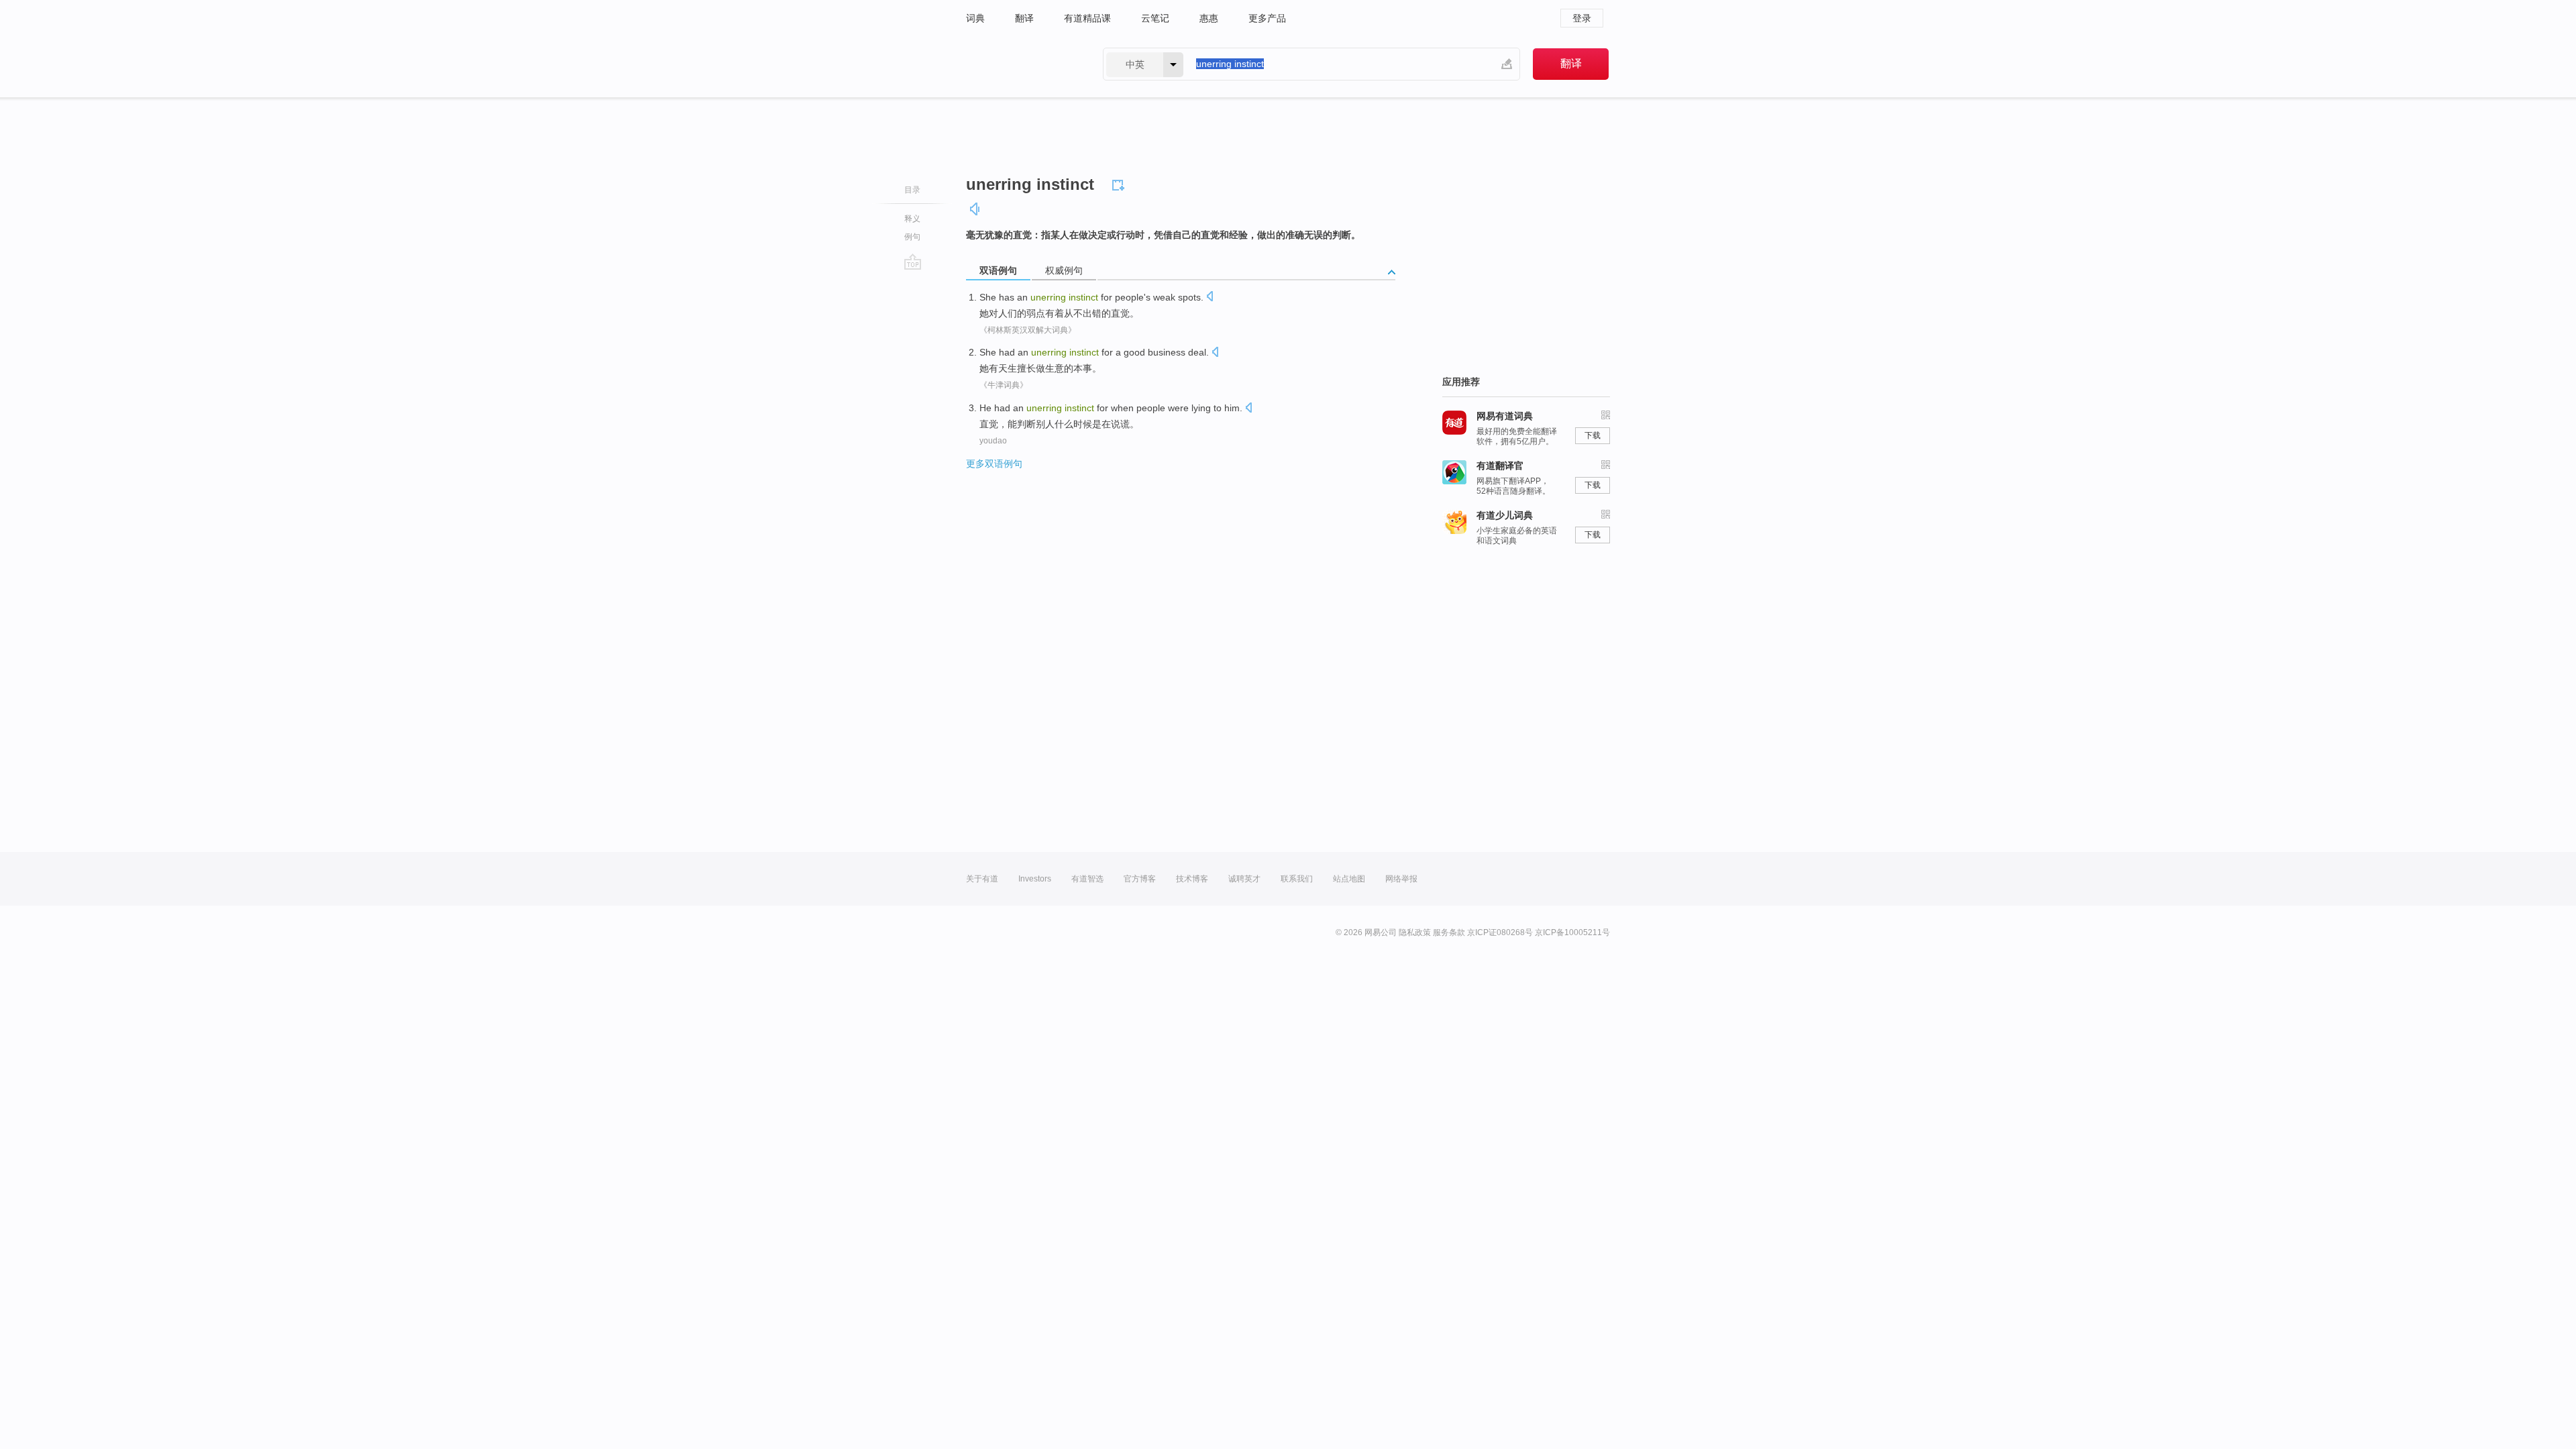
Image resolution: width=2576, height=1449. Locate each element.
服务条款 (1449, 932)
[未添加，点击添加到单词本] (1120, 183)
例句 (912, 237)
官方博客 (1140, 879)
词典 (975, 18)
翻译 (1024, 18)
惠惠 (1209, 18)
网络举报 (1401, 879)
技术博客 (1192, 879)
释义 (912, 219)
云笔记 (1155, 18)
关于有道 (982, 879)
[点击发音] (1210, 298)
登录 (1582, 18)
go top (913, 262)
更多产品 (1267, 18)
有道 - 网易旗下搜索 (1021, 64)
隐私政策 (1415, 932)
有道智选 (1087, 879)
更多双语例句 (994, 464)
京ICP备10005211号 (1572, 932)
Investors (1035, 879)
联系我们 (1297, 879)
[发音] (975, 209)
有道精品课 (1087, 18)
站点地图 (1349, 879)
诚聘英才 (1244, 879)
